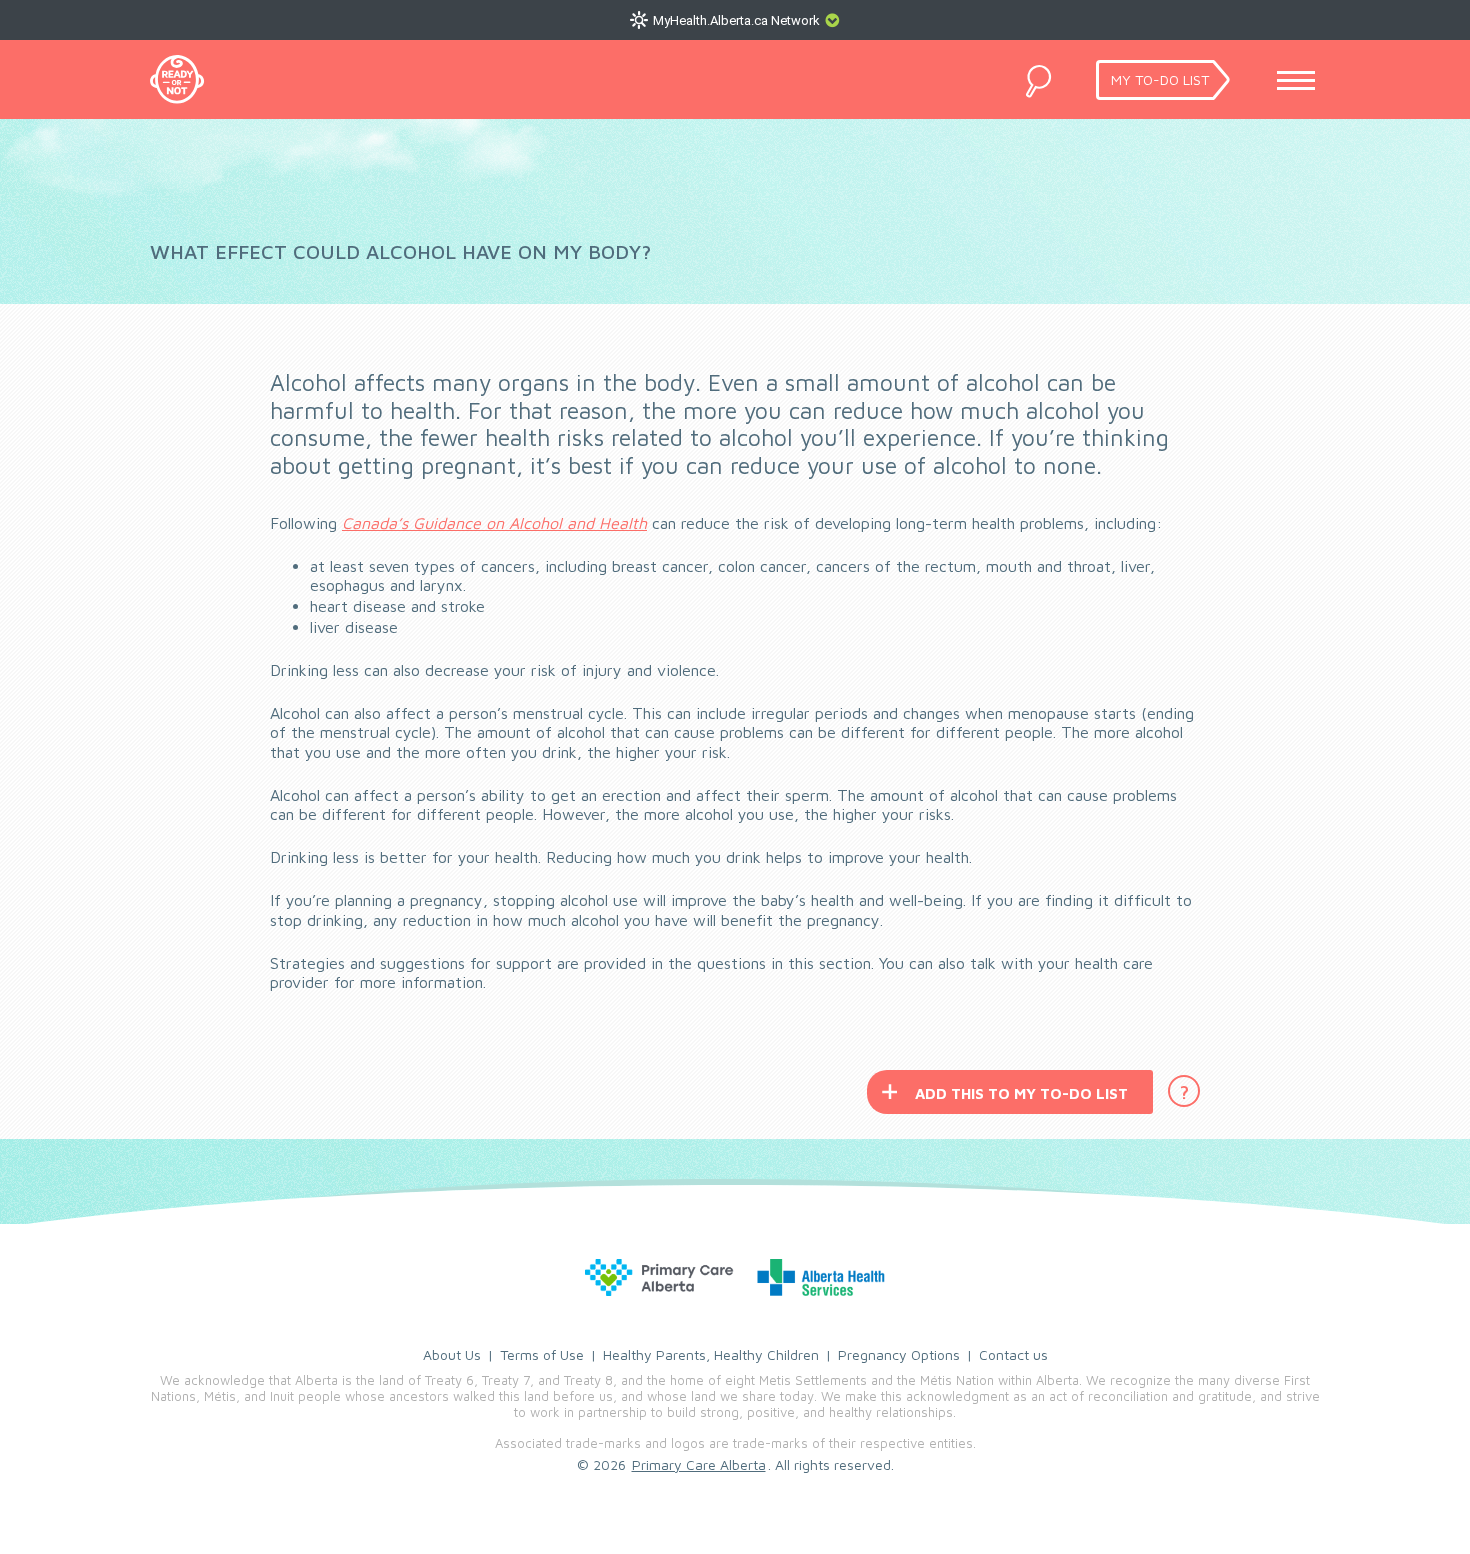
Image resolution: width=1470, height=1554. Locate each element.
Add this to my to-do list (1021, 1093)
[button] (400, 252)
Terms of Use (542, 1354)
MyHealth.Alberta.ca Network (736, 20)
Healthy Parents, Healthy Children (711, 1354)
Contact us (1013, 1354)
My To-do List (1160, 79)
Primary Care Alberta (699, 1464)
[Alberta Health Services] (735, 1277)
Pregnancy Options (899, 1354)
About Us (452, 1354)
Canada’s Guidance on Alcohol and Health (494, 523)
